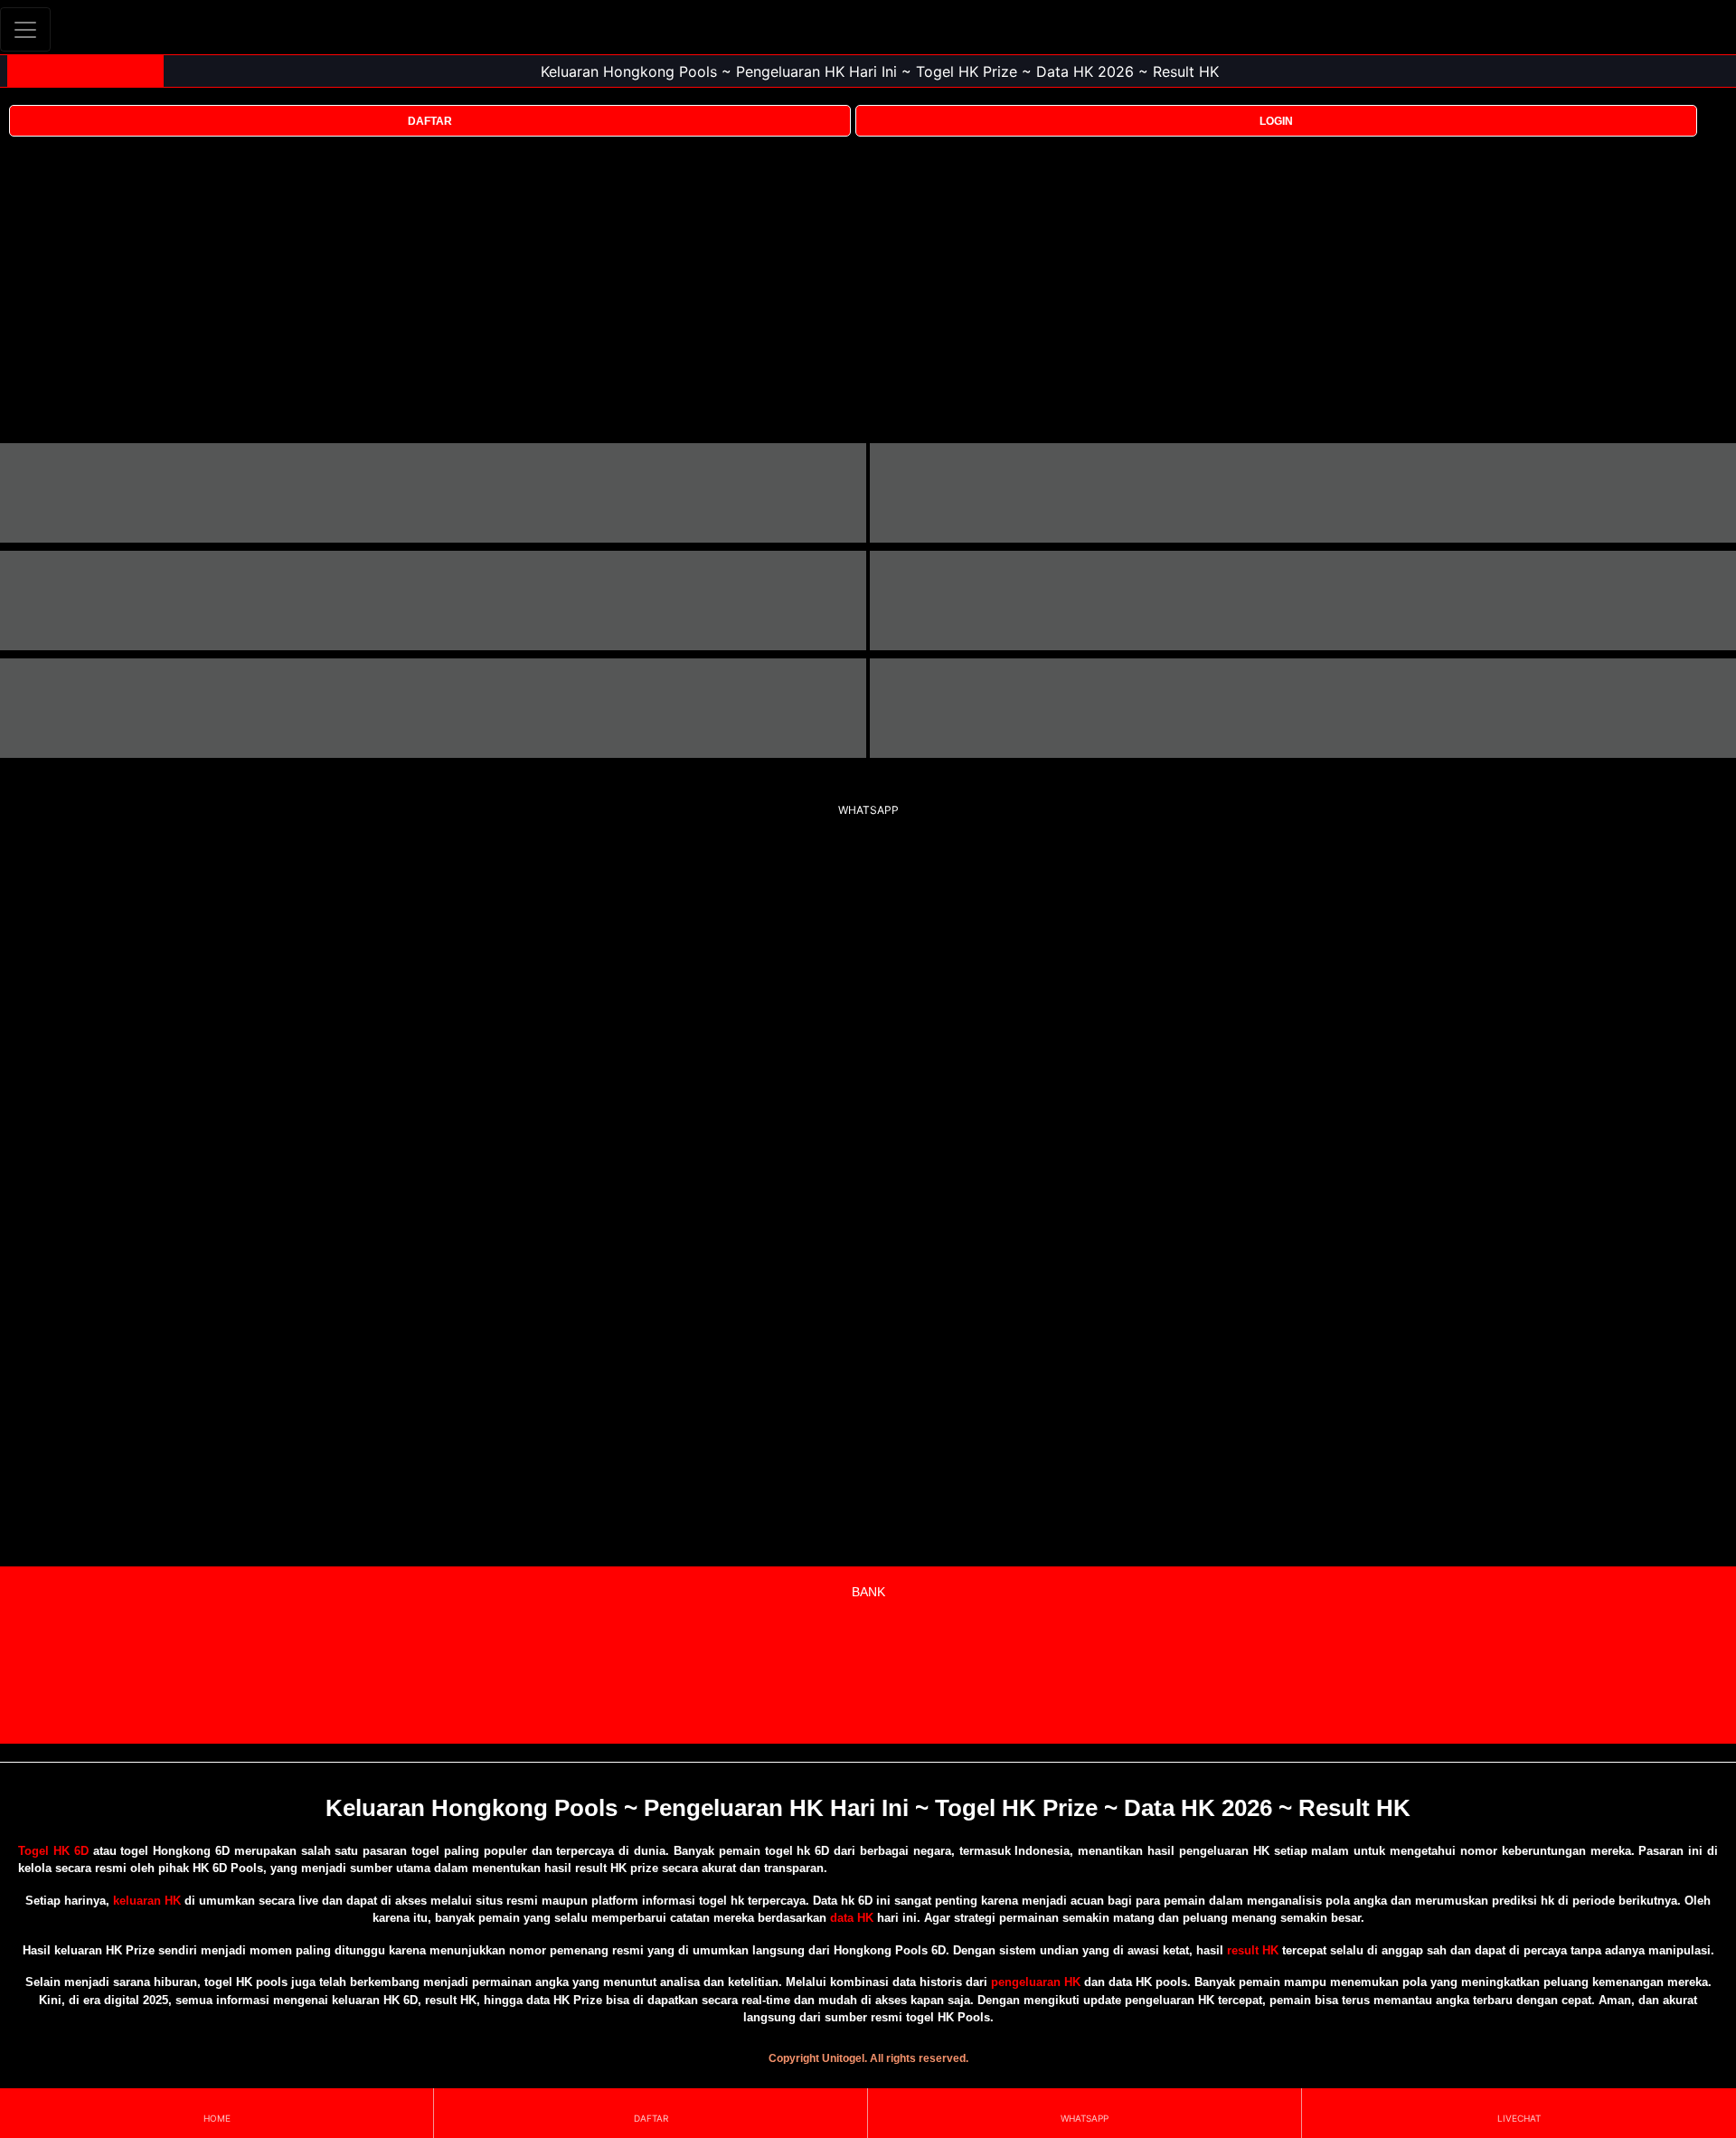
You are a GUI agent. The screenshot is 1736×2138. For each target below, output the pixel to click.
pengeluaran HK (1036, 1982)
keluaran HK (147, 1901)
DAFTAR (430, 121)
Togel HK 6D (53, 1851)
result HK (1253, 1950)
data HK (852, 1918)
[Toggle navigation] (25, 29)
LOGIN (1276, 121)
